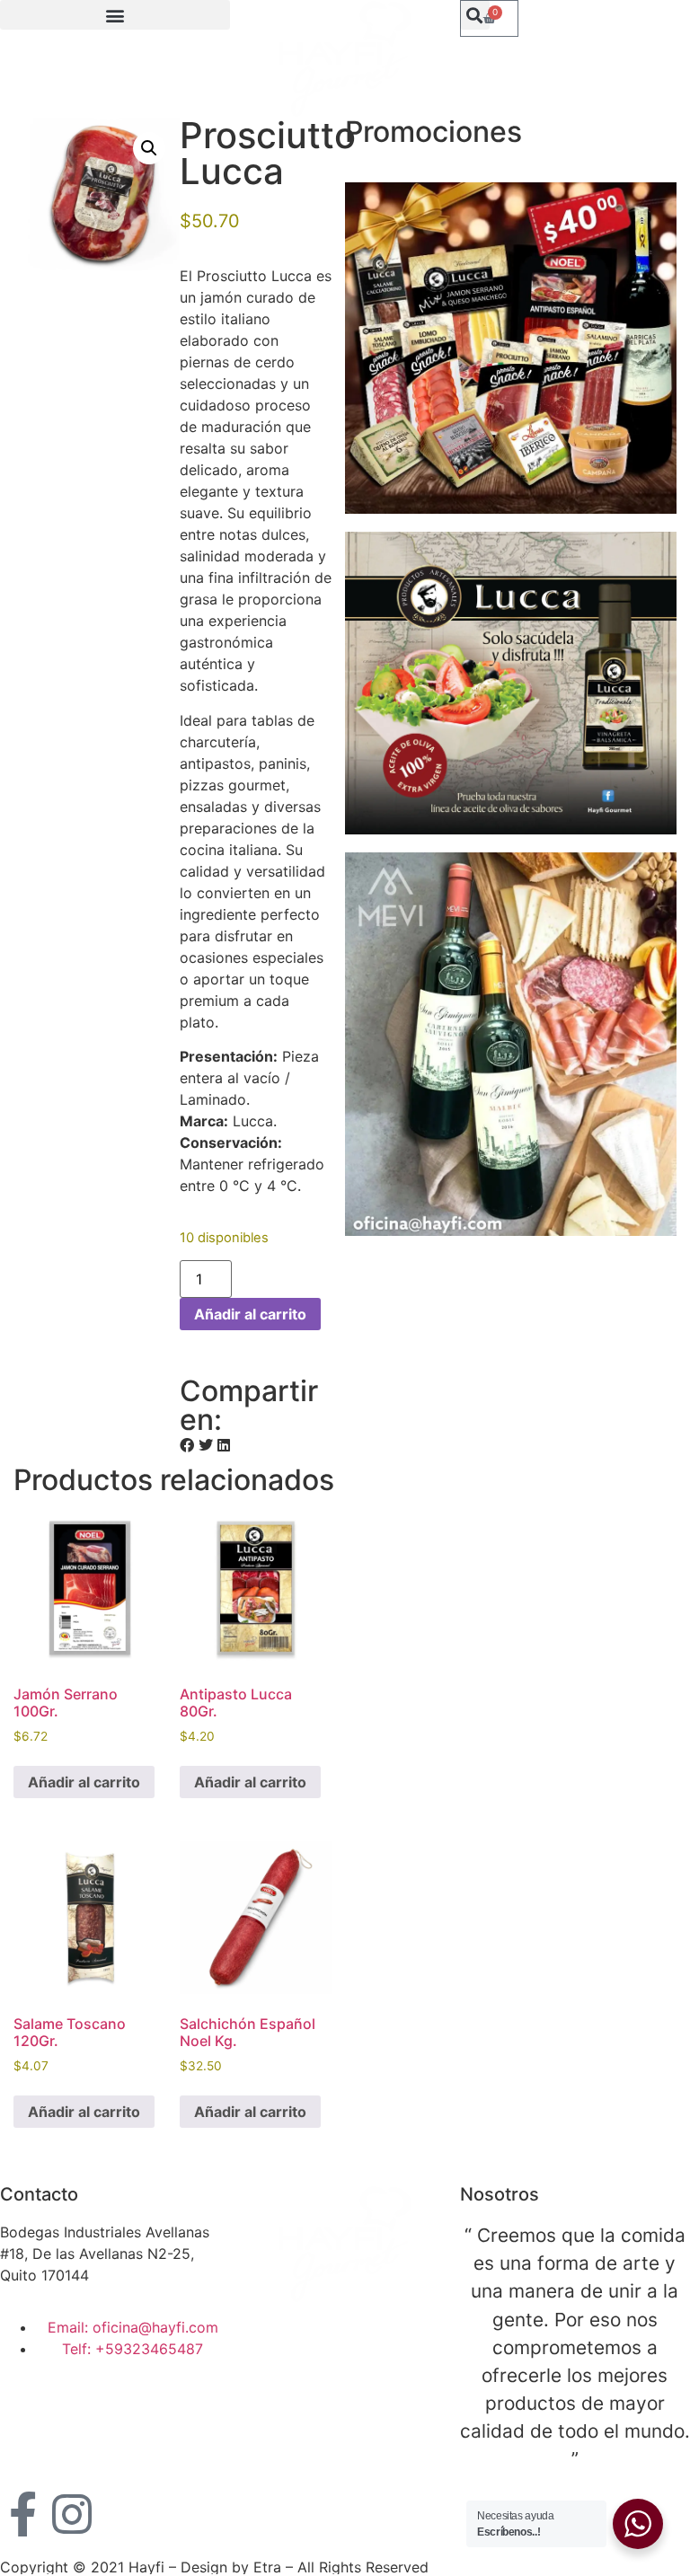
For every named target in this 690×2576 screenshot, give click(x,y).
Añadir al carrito (250, 1314)
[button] (115, 15)
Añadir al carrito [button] (84, 1782)
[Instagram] (72, 2514)
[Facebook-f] (22, 2514)
